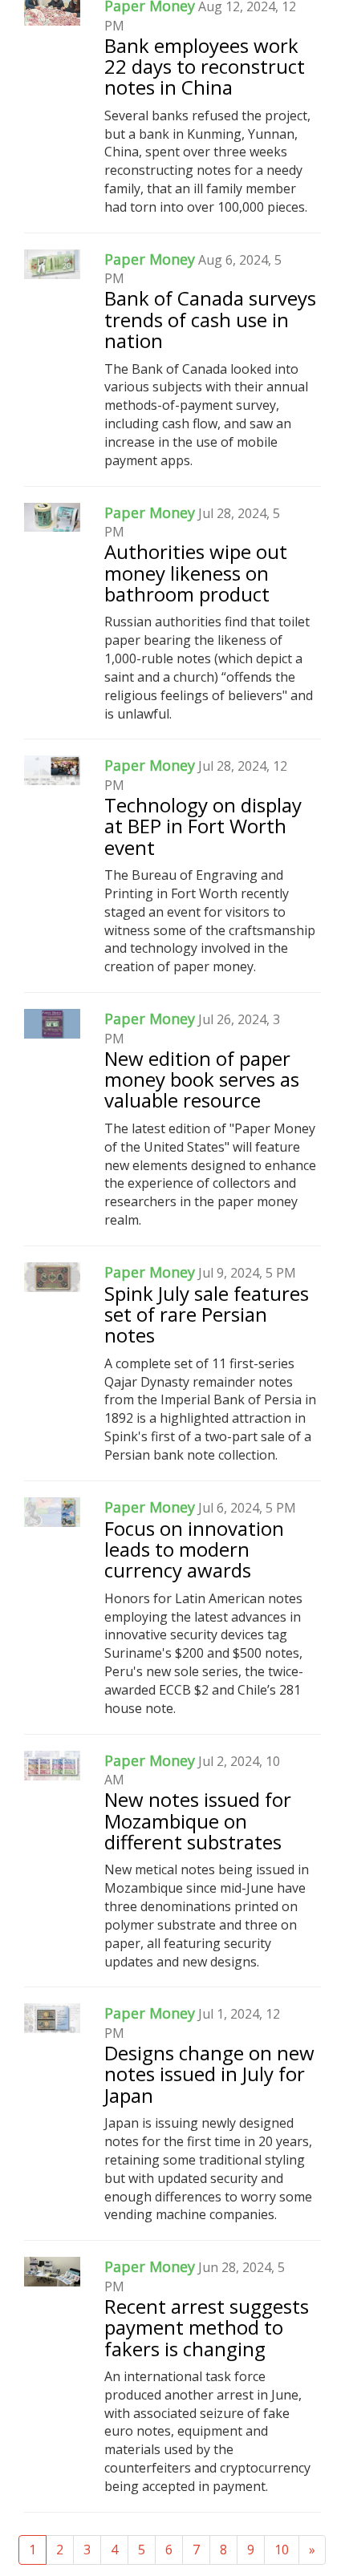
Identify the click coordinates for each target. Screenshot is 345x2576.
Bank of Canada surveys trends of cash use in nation (210, 319)
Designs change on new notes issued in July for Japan (209, 2074)
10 (282, 2550)
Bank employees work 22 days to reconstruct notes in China (205, 67)
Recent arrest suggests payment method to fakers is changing (207, 2327)
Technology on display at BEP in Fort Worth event (203, 826)
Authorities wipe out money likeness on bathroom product (196, 573)
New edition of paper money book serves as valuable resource (202, 1079)
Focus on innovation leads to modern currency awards (194, 1549)
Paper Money (150, 259)
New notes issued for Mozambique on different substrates (198, 1821)
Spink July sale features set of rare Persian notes (207, 1314)
